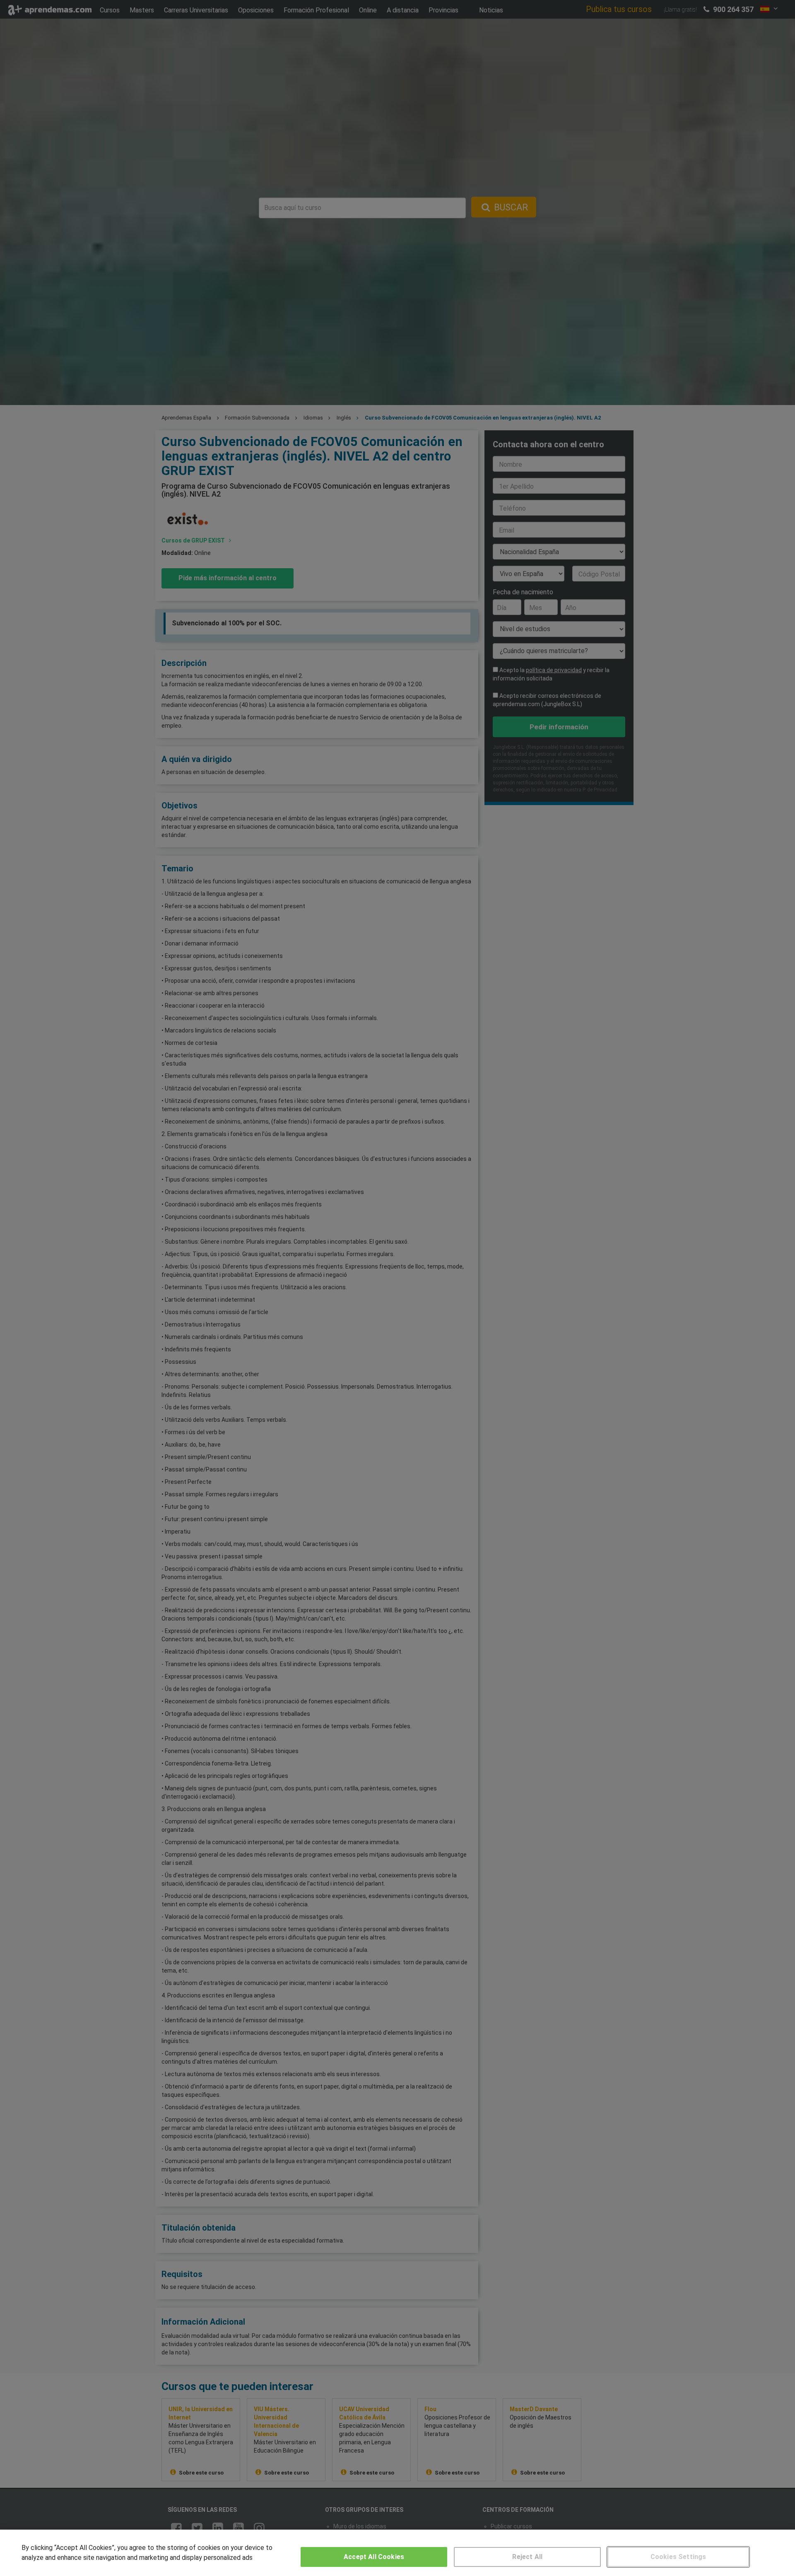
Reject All (527, 2557)
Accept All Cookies (374, 2557)
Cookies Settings (678, 2557)
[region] (397, 2553)
